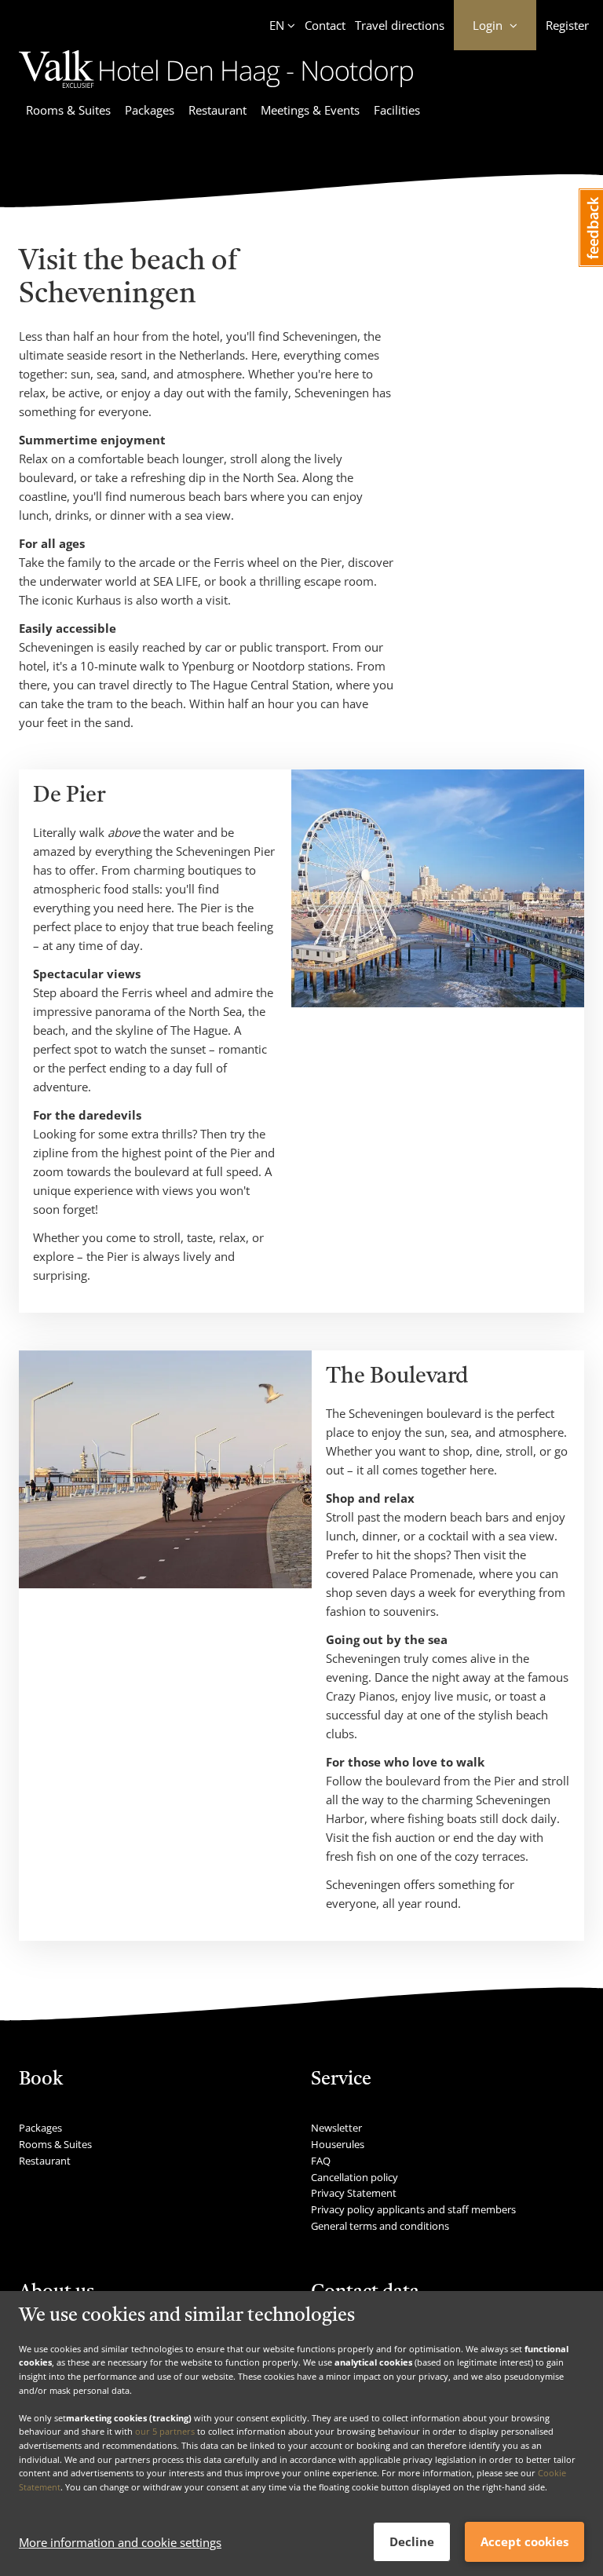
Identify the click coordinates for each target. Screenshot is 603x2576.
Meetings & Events (310, 110)
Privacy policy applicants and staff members (413, 2209)
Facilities (397, 110)
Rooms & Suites (68, 110)
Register (567, 25)
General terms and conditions (380, 2226)
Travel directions (400, 25)
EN (277, 25)
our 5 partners (165, 2431)
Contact (325, 25)
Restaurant (217, 110)
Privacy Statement (354, 2193)
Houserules (338, 2144)
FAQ (321, 2161)
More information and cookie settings (120, 2542)
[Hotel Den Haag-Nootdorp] (216, 90)
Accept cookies (524, 2541)
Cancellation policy (354, 2177)
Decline (412, 2541)
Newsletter (336, 2128)
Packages (150, 110)
